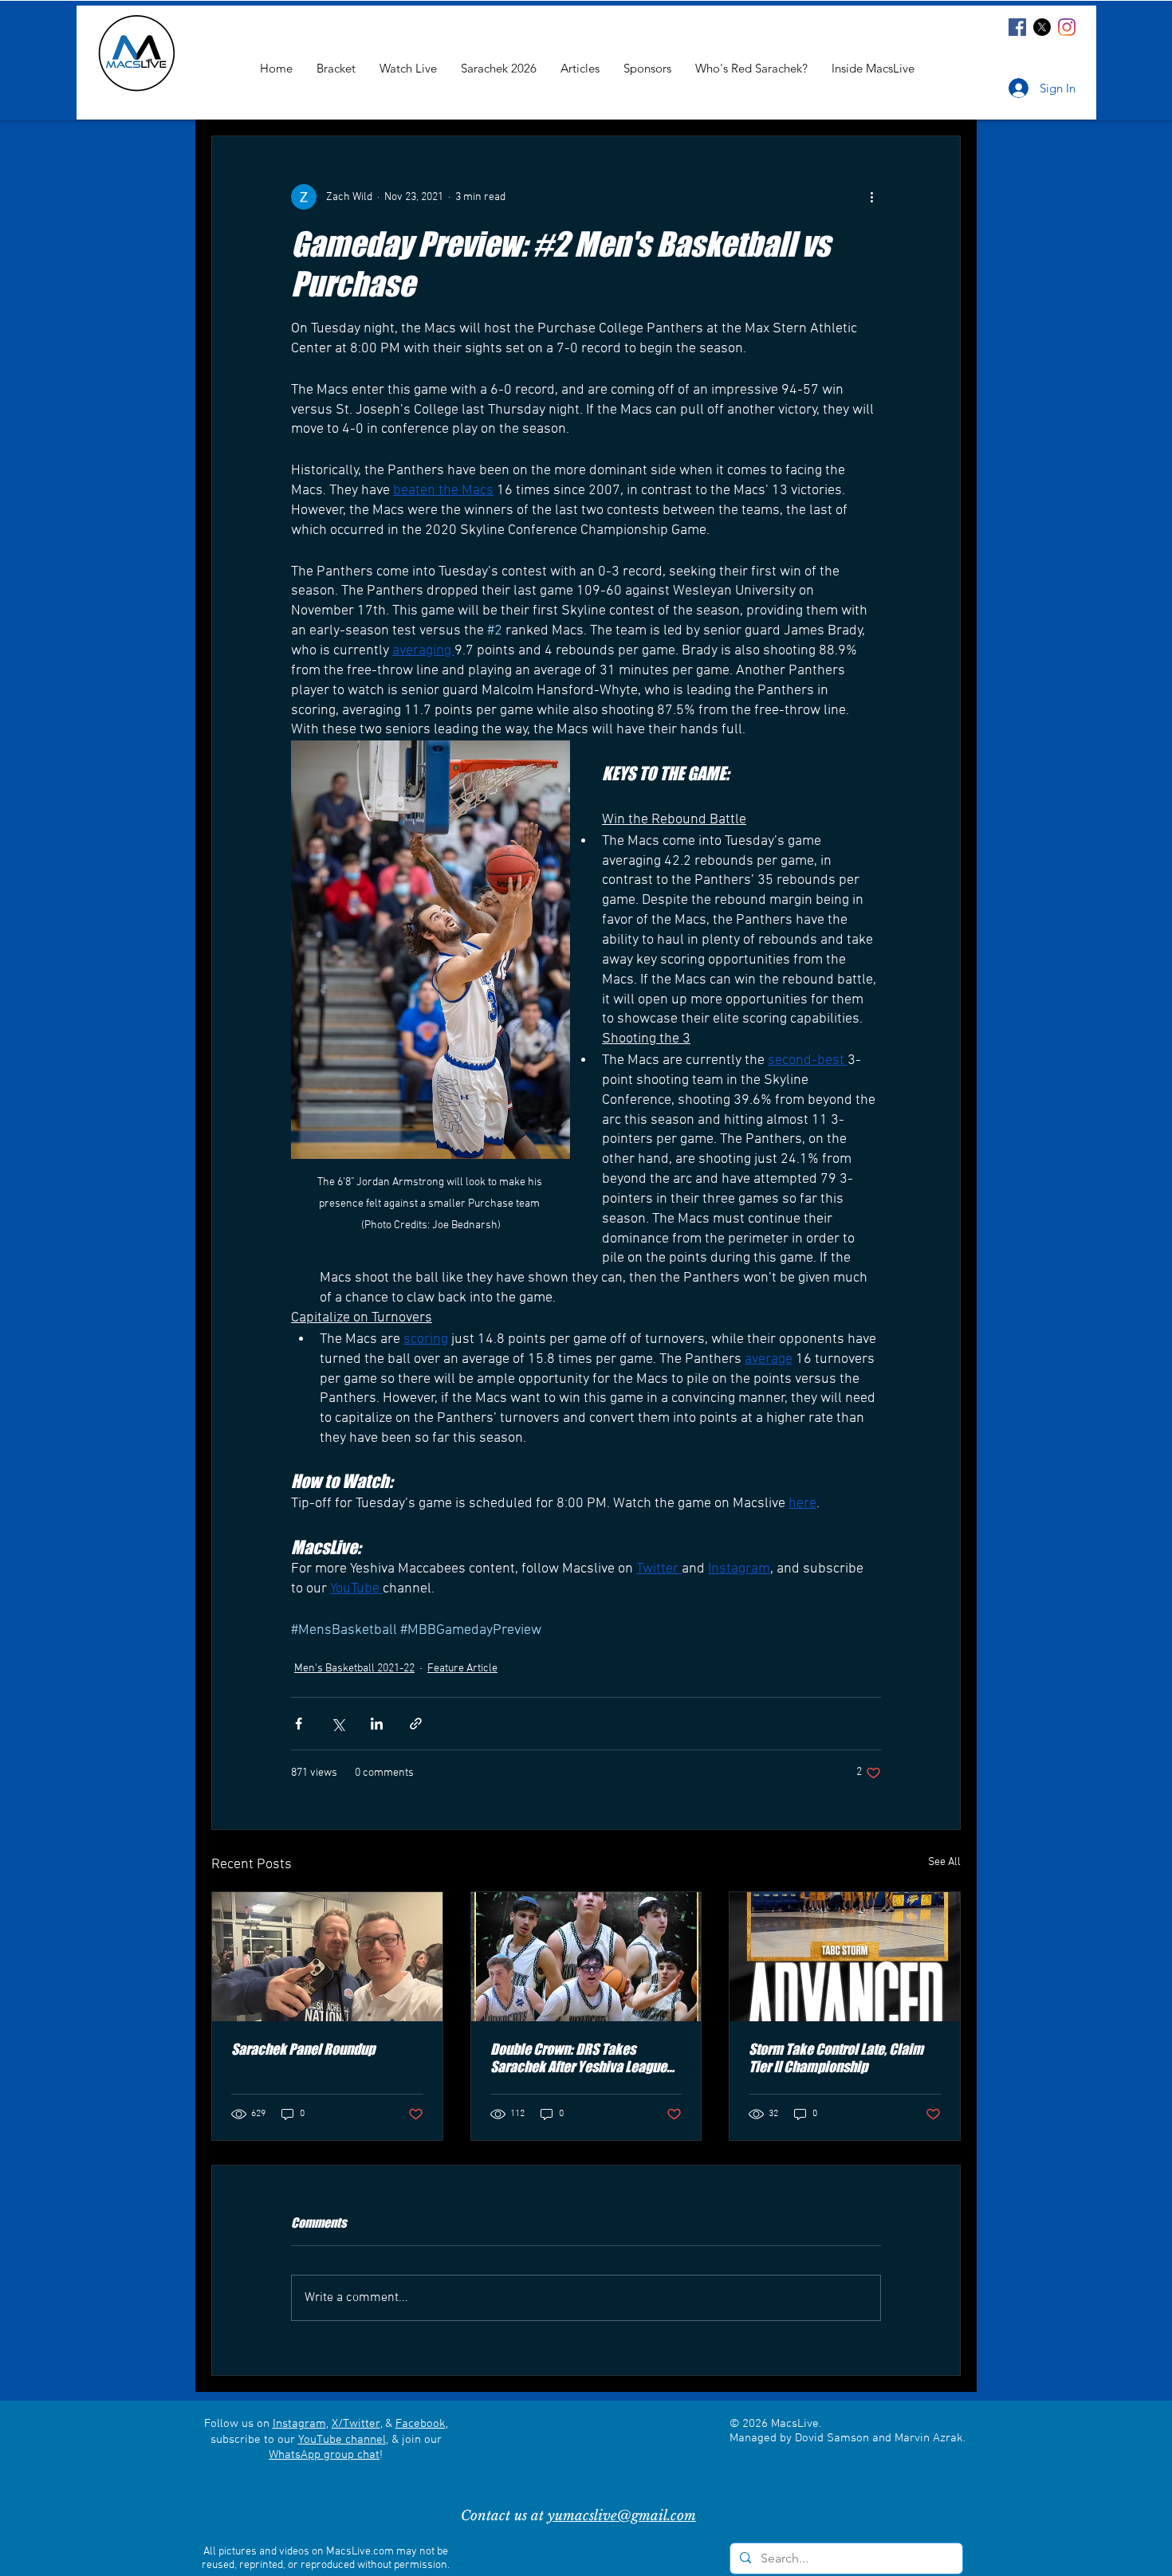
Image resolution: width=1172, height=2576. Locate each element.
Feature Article (462, 1669)
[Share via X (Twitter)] (338, 1724)
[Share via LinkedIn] (377, 1724)
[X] (1042, 27)
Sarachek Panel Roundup (303, 2049)
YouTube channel (342, 2440)
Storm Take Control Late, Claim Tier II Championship (836, 2058)
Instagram (299, 2424)
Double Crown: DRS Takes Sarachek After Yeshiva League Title (578, 2058)
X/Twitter (356, 2424)
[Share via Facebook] (299, 1724)
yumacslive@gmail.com (622, 2516)
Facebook (421, 2424)
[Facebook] (1017, 27)
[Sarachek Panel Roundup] (327, 1957)
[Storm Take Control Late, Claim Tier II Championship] (845, 1957)
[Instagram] (1067, 27)
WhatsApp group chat (324, 2455)
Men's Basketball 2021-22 (354, 1669)
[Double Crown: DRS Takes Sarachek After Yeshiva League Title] (586, 1957)
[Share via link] (416, 1724)
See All (944, 1862)
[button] (873, 68)
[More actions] (871, 197)
